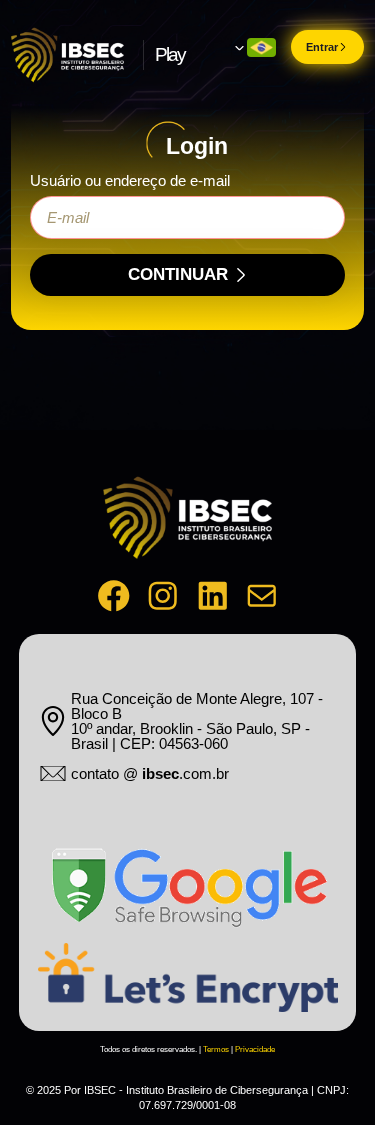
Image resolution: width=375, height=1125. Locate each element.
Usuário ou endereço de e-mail (130, 180)
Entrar (322, 47)
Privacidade (255, 1049)
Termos (216, 1049)
